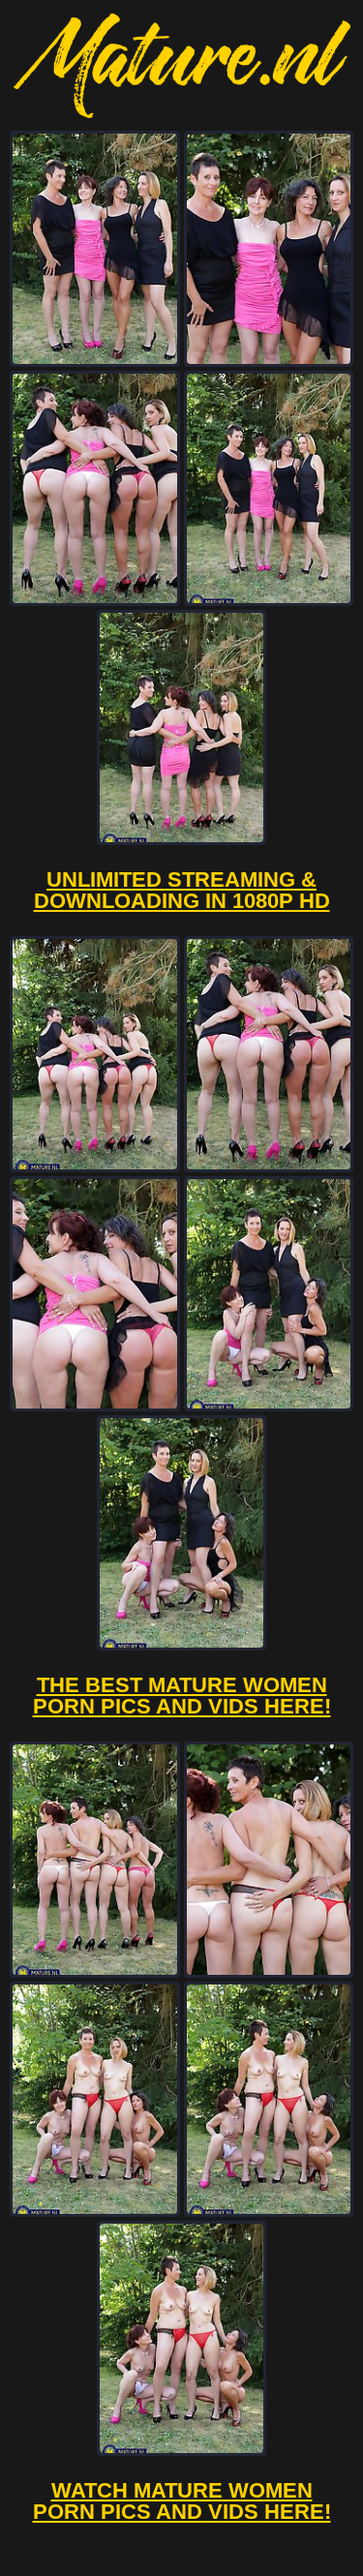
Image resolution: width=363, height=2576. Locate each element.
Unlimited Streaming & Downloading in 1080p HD (182, 890)
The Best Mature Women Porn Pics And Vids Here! (182, 1696)
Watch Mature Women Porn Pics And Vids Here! (182, 2501)
